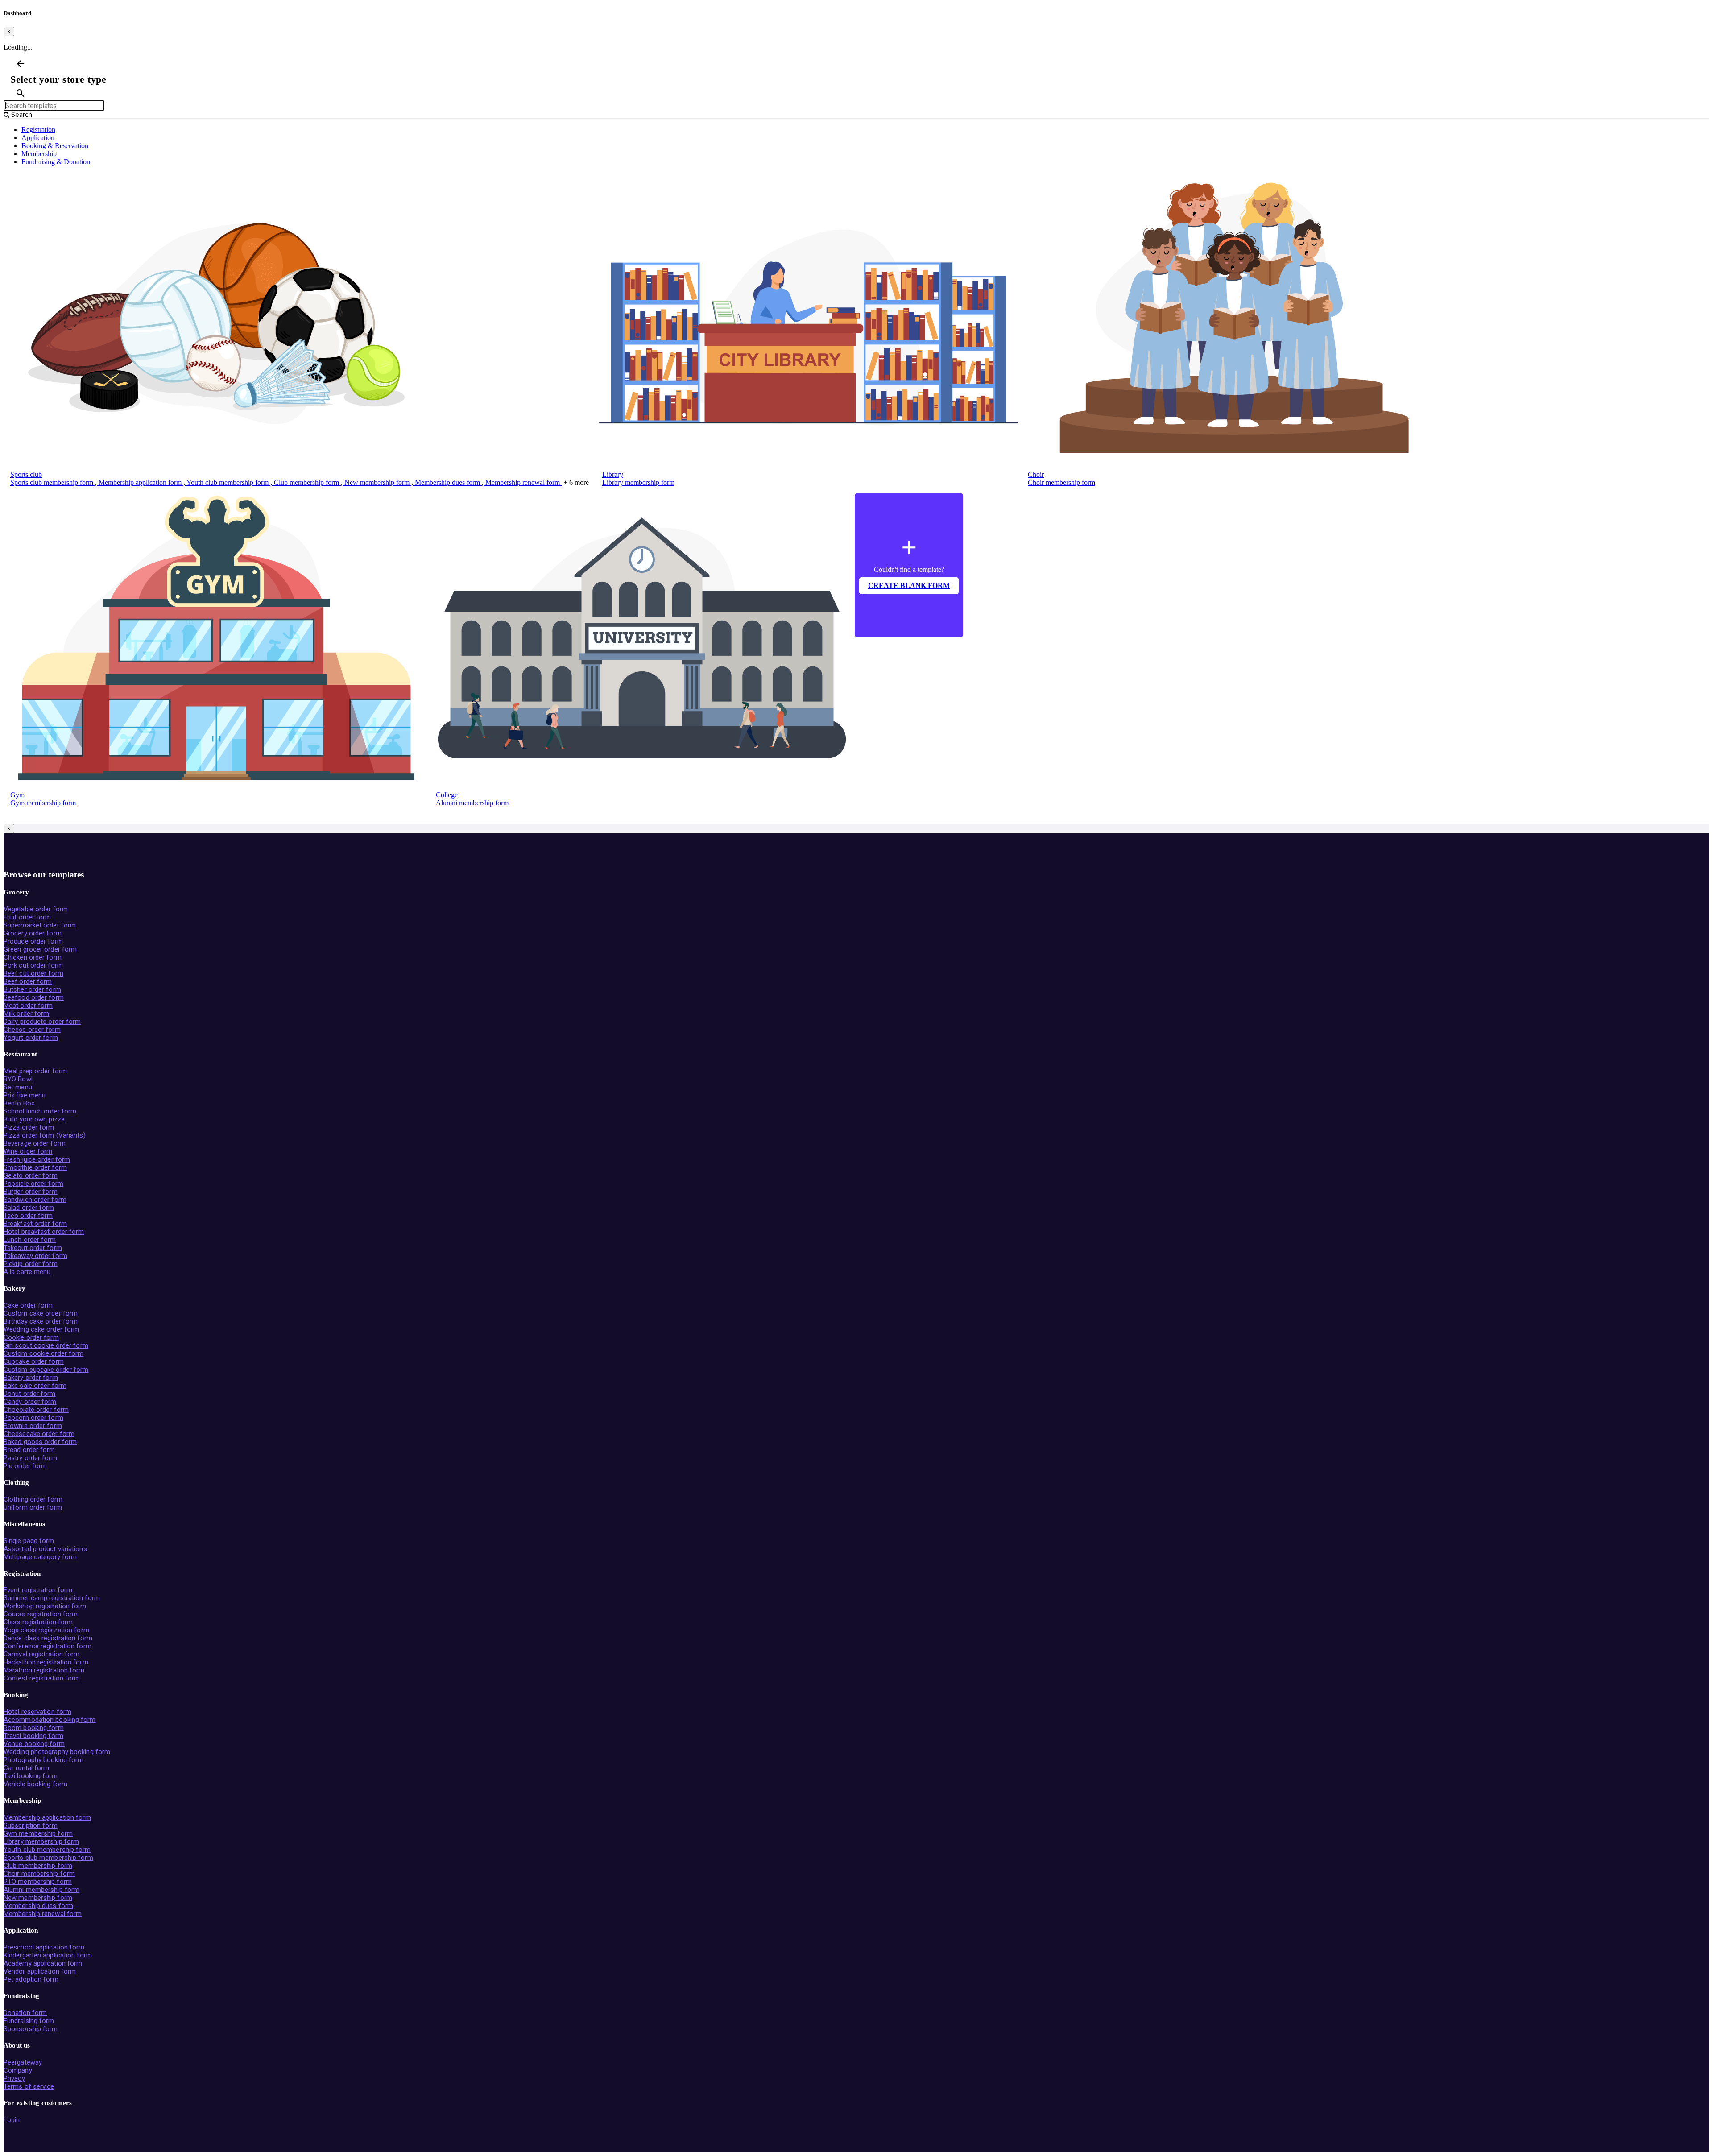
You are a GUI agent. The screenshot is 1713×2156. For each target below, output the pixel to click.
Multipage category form (40, 1557)
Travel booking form (33, 1736)
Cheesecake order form (39, 1434)
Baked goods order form (40, 1442)
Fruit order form (27, 917)
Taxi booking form (31, 1776)
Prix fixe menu (25, 1095)
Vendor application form (40, 1971)
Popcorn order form (33, 1418)
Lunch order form (30, 1240)
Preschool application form (44, 1947)
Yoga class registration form (46, 1630)
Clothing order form (33, 1499)
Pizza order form (29, 1127)
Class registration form (38, 1622)
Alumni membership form (472, 803)
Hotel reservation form (37, 1712)
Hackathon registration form (46, 1662)
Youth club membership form (228, 482)
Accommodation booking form (50, 1720)
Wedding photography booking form (57, 1752)
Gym (17, 795)
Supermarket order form (40, 925)
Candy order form (30, 1402)
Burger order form (31, 1192)
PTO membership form (38, 1882)
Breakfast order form (35, 1224)
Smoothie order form (35, 1167)
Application (38, 138)
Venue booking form (34, 1744)
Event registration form (38, 1590)
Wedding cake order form (41, 1329)
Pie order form (25, 1466)
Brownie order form (33, 1426)
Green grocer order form (40, 949)
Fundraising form (29, 2021)
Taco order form (28, 1216)
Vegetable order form (36, 909)
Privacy (14, 2078)
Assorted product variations (45, 1549)
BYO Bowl (18, 1079)
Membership (39, 154)
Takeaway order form (35, 1256)
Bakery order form (31, 1378)
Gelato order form (31, 1175)
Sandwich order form (35, 1200)
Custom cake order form (41, 1313)
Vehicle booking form (35, 1784)
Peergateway (23, 2062)
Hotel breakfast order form (44, 1232)
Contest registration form (42, 1678)
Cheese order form (32, 1030)
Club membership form (306, 482)
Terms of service (29, 2086)
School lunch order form (40, 1111)
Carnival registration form (42, 1654)
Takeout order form (33, 1248)
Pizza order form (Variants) (45, 1135)
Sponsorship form (31, 2029)
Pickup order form (31, 1264)
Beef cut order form (33, 973)
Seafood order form (34, 997)
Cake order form (28, 1305)
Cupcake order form (34, 1361)
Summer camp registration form (52, 1598)
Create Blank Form (909, 586)
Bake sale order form (35, 1386)
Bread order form (29, 1450)
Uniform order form (33, 1507)
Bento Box (19, 1103)
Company (18, 2070)
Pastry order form (30, 1458)
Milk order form (27, 1014)
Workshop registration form (45, 1606)
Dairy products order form (42, 1022)
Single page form (29, 1541)
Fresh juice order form (37, 1159)
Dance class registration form (48, 1638)
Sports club (26, 474)
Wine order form (28, 1151)
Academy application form (43, 1963)
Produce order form (33, 941)
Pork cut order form (33, 965)
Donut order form (30, 1394)
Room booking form (34, 1728)
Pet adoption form (31, 1979)
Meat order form (28, 1006)
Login (12, 2120)
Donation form (25, 2013)
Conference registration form (48, 1646)
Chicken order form (33, 957)
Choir (1036, 474)
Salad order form (29, 1208)
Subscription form (31, 1825)
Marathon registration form (44, 1670)
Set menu (18, 1087)
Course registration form (41, 1614)
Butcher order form (32, 989)
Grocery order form (33, 933)
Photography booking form (43, 1760)
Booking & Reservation (55, 146)
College (447, 795)
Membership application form (140, 482)
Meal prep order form (35, 1071)
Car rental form (27, 1768)
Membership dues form (447, 482)
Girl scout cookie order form (46, 1345)
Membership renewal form (523, 482)
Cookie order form (31, 1337)
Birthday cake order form (41, 1321)
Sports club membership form (53, 482)
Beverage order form (35, 1143)
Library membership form (638, 482)
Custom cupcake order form (46, 1370)
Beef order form (28, 981)
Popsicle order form (33, 1184)
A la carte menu (27, 1272)
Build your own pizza (34, 1119)
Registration (38, 130)
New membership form (377, 482)
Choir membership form (1061, 482)
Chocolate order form (36, 1410)
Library (613, 474)
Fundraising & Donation (56, 162)
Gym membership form (43, 803)
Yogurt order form (31, 1038)
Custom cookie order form (43, 1353)
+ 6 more (576, 482)
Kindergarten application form (48, 1955)
